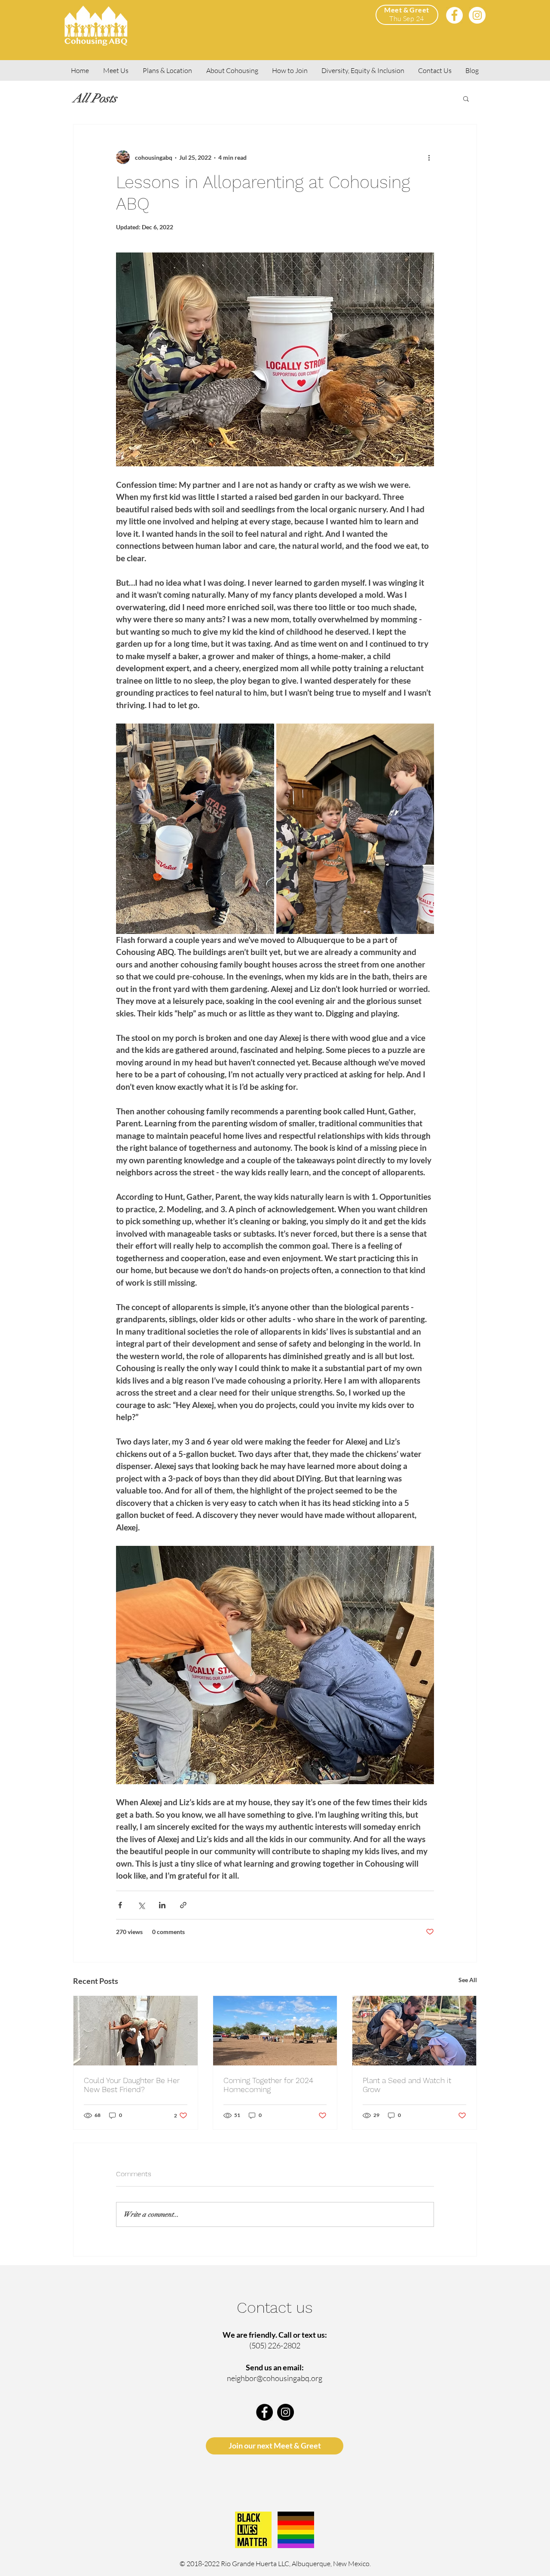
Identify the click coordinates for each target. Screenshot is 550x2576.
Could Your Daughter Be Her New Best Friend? (132, 2085)
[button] (466, 98)
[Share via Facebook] (120, 1905)
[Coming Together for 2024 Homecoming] (275, 2031)
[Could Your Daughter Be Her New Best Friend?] (136, 2031)
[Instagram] (477, 15)
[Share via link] (183, 1905)
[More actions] (429, 157)
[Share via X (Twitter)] (141, 1905)
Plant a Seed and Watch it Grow (407, 2085)
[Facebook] (454, 15)
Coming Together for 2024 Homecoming (268, 2085)
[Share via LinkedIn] (162, 1905)
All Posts (95, 98)
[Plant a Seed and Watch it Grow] (414, 2031)
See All (468, 1980)
